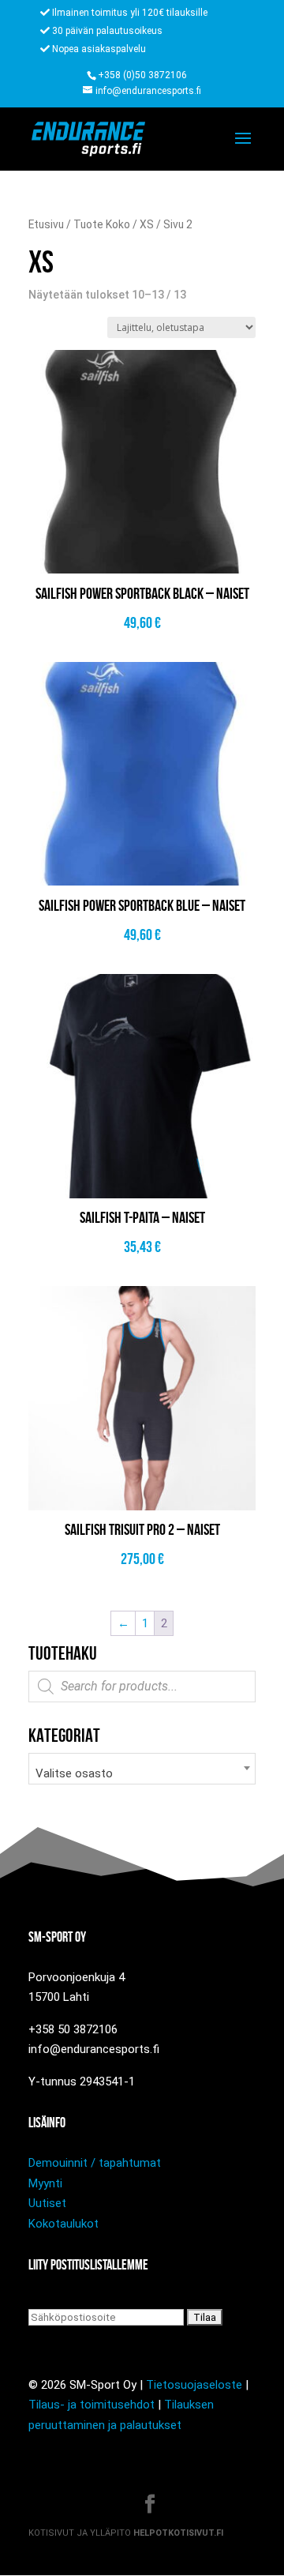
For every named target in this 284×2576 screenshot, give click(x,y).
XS (147, 224)
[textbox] (142, 1774)
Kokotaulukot (64, 2224)
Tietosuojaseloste (194, 2385)
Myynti (45, 2183)
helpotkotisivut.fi (178, 2533)
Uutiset (47, 2203)
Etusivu (46, 224)
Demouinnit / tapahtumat (95, 2163)
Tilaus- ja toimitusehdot (92, 2405)
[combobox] (142, 1769)
